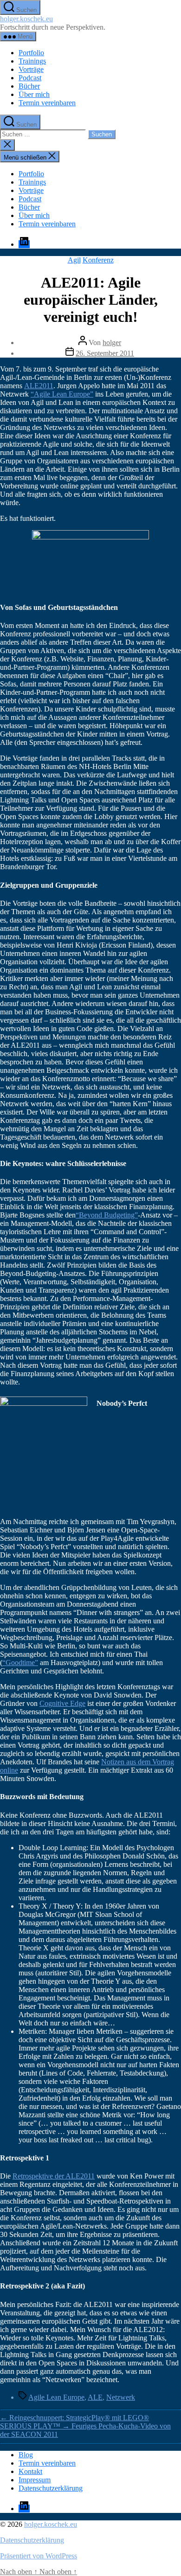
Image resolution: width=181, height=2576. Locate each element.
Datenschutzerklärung (51, 2488)
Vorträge (31, 69)
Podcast (30, 78)
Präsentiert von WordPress (39, 2556)
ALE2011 (39, 386)
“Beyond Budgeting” (107, 1215)
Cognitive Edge (62, 1703)
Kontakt (30, 2471)
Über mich (34, 94)
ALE (95, 2397)
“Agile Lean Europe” (62, 394)
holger (112, 343)
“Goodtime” (20, 1663)
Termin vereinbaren (47, 103)
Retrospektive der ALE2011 (54, 2176)
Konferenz (98, 260)
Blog (26, 2455)
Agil (74, 260)
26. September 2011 (105, 353)
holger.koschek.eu (26, 19)
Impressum (35, 2480)
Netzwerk (121, 2397)
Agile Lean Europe (56, 2397)
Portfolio (31, 53)
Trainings (32, 61)
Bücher (29, 86)
